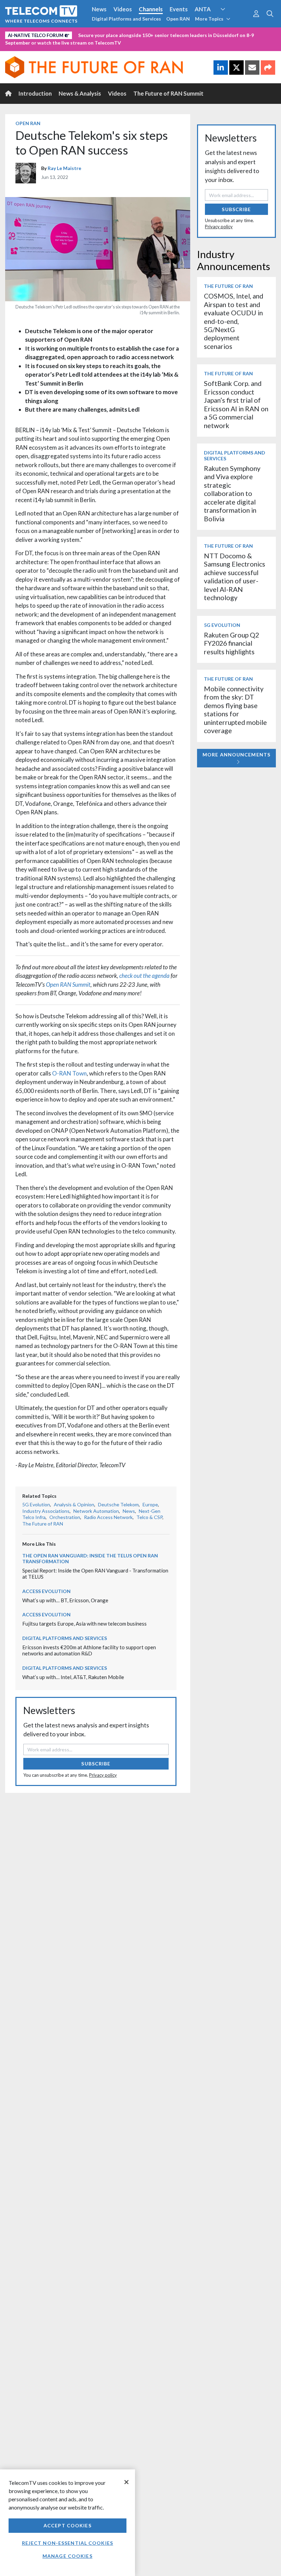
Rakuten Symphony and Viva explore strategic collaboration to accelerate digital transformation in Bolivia (232, 494)
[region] (68, 2523)
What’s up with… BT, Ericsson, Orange (65, 1600)
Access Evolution (46, 1591)
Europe (150, 1504)
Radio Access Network (108, 1517)
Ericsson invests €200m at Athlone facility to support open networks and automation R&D (89, 1650)
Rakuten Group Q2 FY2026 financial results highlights (231, 643)
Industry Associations (46, 1511)
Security (145, 34)
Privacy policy (103, 1775)
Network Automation (231, 22)
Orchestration (65, 1517)
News (99, 9)
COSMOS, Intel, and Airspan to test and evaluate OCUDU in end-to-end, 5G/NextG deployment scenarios (234, 321)
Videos (123, 9)
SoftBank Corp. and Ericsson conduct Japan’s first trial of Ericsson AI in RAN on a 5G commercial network (236, 404)
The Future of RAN (43, 1524)
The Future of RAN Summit (168, 93)
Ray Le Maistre (64, 168)
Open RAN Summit (68, 985)
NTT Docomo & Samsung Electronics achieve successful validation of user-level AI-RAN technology (235, 577)
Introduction (35, 93)
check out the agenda (144, 976)
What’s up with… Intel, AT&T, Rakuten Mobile (73, 1677)
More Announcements (236, 755)
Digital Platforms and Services (126, 19)
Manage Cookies (68, 2556)
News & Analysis (80, 93)
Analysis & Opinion (74, 1504)
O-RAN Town (69, 1073)
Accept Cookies (68, 2525)
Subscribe (96, 1764)
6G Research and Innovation (42, 34)
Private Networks (105, 34)
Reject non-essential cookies (68, 2543)
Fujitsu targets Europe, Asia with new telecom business (84, 1624)
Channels (151, 9)
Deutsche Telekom (118, 1504)
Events (179, 9)
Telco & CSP (149, 1517)
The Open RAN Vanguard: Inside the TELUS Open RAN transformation (90, 1558)
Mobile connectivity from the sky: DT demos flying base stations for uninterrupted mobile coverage (235, 710)
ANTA (203, 9)
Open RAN (178, 19)
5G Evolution (36, 1504)
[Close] (126, 2482)
